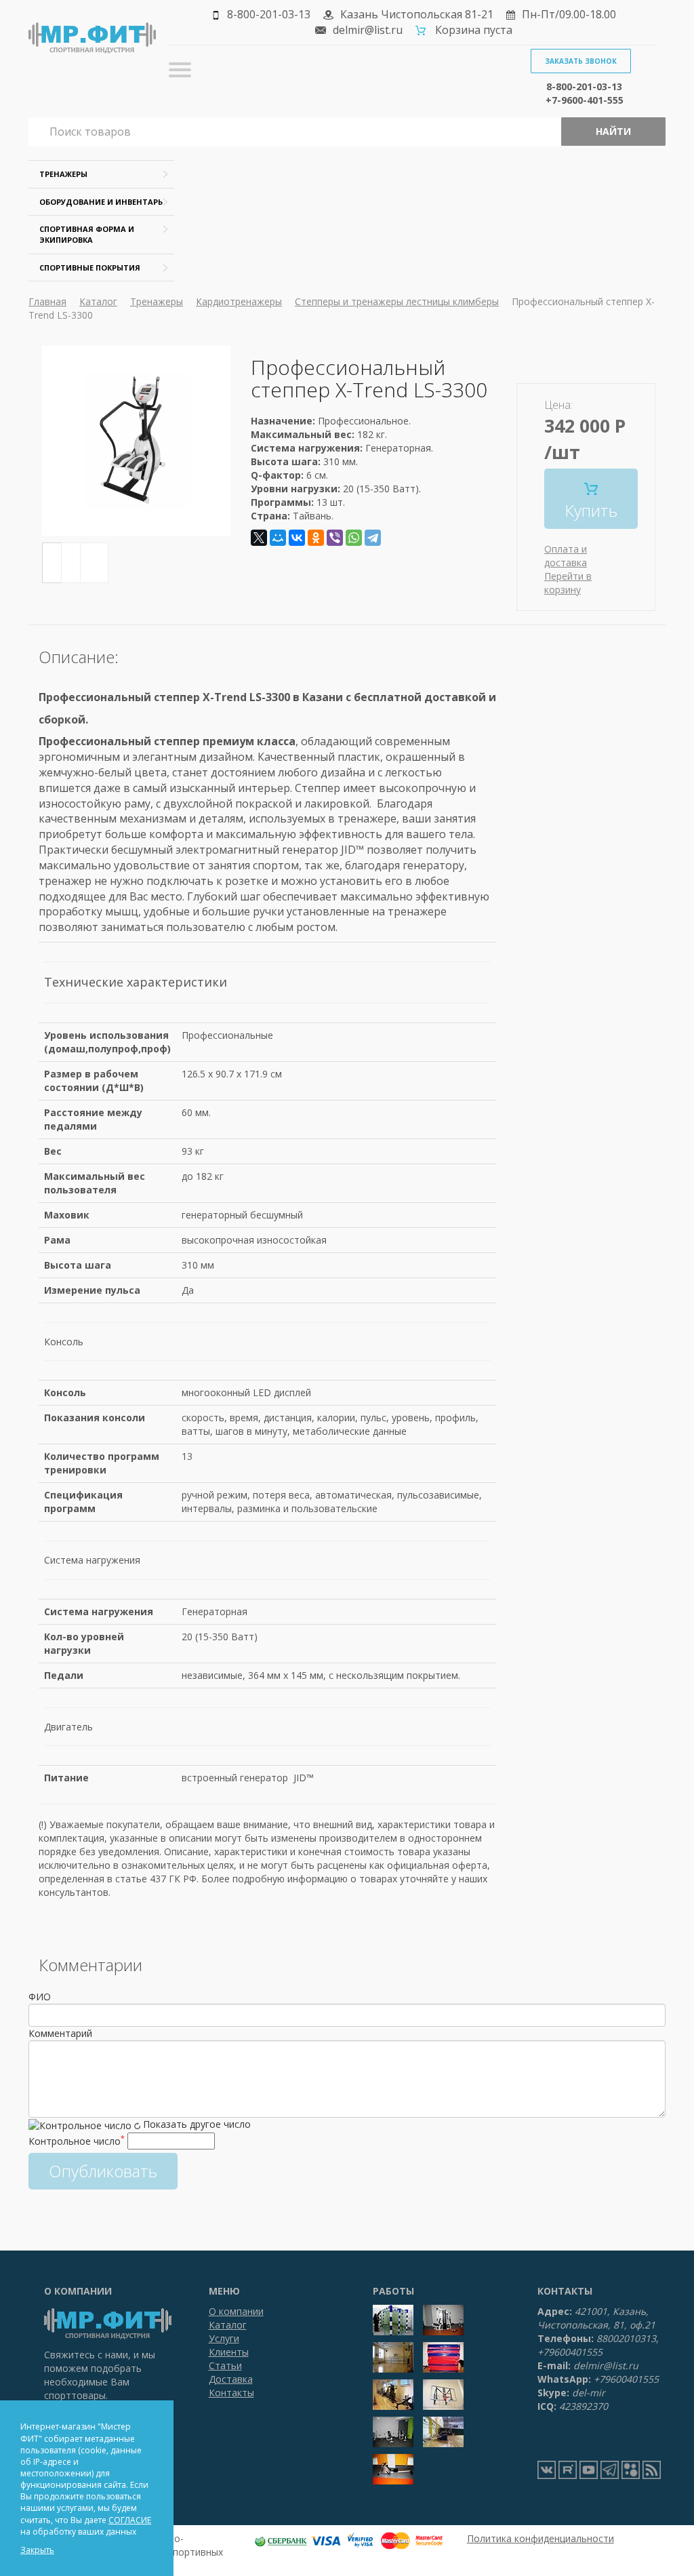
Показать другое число (197, 2124)
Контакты (231, 2393)
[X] (259, 538)
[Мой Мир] (278, 538)
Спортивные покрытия (90, 267)
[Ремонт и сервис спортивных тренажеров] (631, 2470)
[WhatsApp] (354, 538)
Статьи (225, 2365)
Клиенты (229, 2352)
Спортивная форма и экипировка (87, 234)
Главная (47, 301)
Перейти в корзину (568, 583)
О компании (236, 2311)
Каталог (98, 301)
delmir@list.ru (368, 30)
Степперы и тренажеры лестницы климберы (397, 301)
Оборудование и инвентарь (101, 202)
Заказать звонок (581, 61)
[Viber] (335, 538)
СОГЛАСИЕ (130, 2520)
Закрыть (37, 2550)
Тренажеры (63, 174)
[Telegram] (373, 538)
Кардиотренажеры (239, 301)
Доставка (231, 2379)
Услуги (224, 2338)
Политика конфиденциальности (540, 2538)
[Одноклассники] (316, 538)
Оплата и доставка (566, 556)
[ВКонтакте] (297, 538)
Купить (591, 510)
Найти (613, 131)
